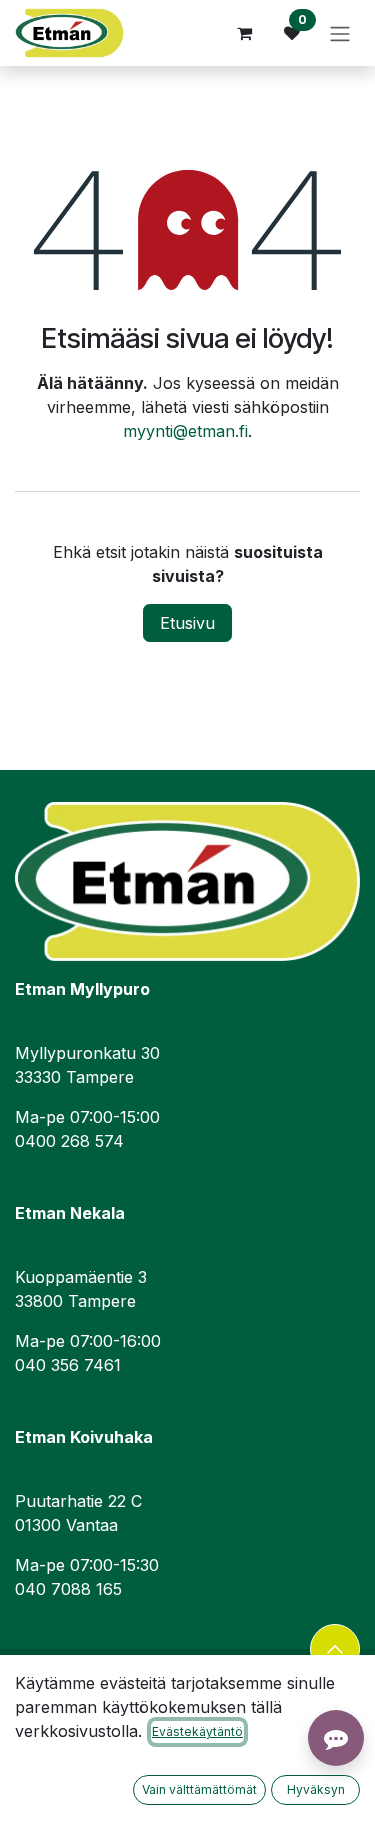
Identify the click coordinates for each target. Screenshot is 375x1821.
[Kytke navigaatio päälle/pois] (340, 33)
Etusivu (187, 623)
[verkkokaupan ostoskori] (244, 33)
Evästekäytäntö (197, 1731)
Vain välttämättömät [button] (199, 1789)
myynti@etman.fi (185, 431)
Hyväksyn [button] (316, 1789)
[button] (335, 1649)
